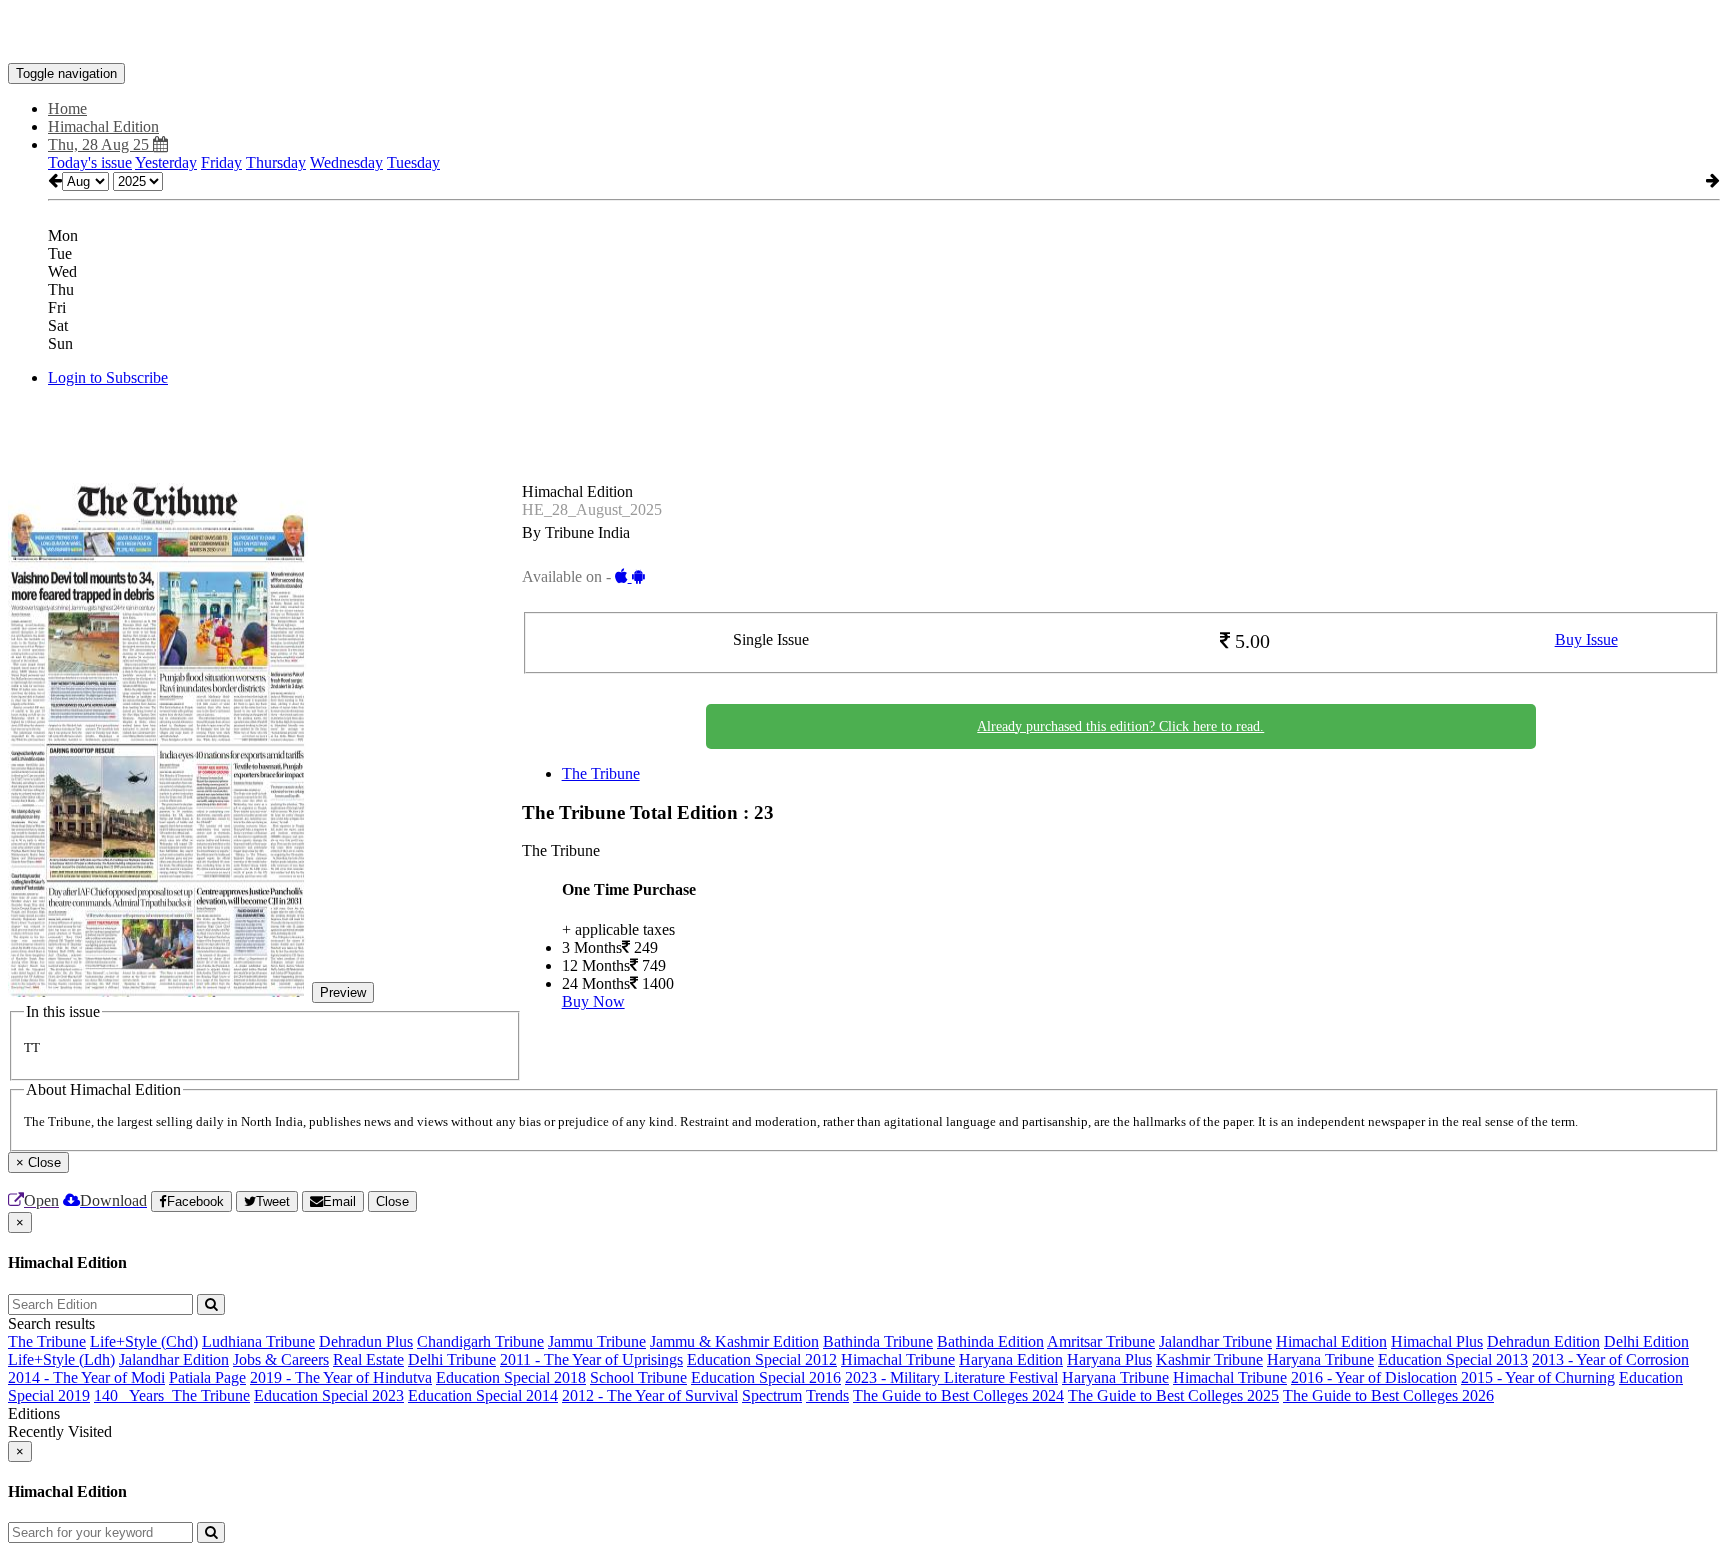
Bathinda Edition (990, 1341)
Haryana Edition (1011, 1359)
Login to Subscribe (108, 377)
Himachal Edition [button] (103, 126)
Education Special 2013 (1453, 1359)
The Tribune (601, 773)
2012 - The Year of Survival (650, 1395)
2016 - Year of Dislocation (1374, 1377)
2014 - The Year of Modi (86, 1377)
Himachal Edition (1331, 1341)
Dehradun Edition (1543, 1341)
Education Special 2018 (511, 1377)
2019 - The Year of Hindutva (341, 1377)
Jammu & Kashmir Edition (734, 1341)
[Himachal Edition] (864, 33)
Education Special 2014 (483, 1395)
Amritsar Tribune (1101, 1341)
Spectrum (772, 1395)
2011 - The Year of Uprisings (591, 1359)
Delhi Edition (1646, 1341)
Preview (343, 992)
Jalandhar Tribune (1215, 1341)
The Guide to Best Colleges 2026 (1388, 1395)
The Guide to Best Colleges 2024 (958, 1395)
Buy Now (593, 1001)
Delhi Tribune (452, 1359)
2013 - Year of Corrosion (1610, 1359)
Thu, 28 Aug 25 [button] (100, 144)
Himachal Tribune (898, 1359)
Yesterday (166, 162)
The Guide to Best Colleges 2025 (1173, 1395)
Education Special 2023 (329, 1395)
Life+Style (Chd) (144, 1341)
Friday (221, 162)
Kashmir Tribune (1209, 1359)
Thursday (276, 162)
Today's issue (90, 162)
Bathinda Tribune (878, 1341)
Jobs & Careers (281, 1359)
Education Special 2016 (766, 1377)
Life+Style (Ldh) (61, 1359)
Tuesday (413, 162)
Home (67, 108)
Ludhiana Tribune (258, 1341)
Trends (827, 1395)
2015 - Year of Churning (1538, 1377)
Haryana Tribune (1320, 1359)
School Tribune (638, 1377)
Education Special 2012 (762, 1359)
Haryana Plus (1109, 1359)
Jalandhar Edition (174, 1359)
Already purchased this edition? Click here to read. (1120, 726)
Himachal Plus (1437, 1341)
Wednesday (346, 162)
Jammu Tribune (597, 1341)
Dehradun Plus (366, 1341)
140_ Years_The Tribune (172, 1395)
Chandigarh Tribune (480, 1341)
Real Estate (368, 1359)
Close (392, 1201)
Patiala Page (207, 1377)
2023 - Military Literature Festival (951, 1377)
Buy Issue (1586, 639)
